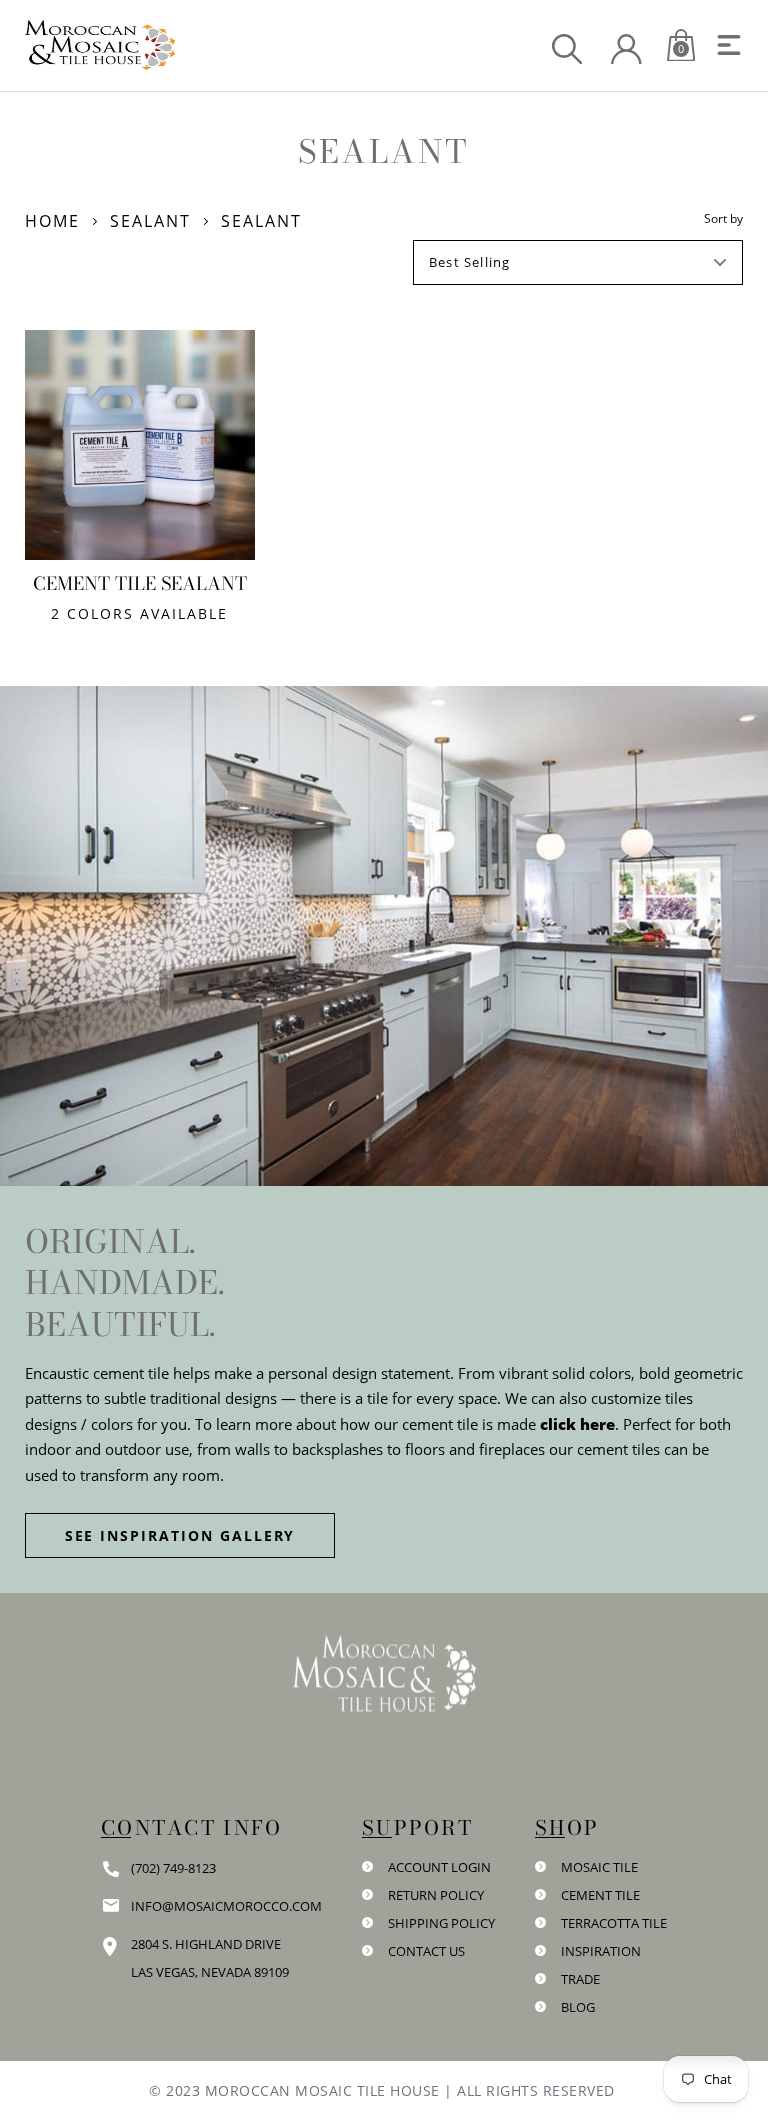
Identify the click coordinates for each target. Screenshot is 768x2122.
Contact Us (426, 1951)
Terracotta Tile (614, 1923)
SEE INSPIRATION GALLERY (180, 1535)
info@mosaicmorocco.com (226, 1906)
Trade (580, 1979)
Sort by (723, 219)
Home (52, 221)
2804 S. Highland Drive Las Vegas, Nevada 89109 (210, 1958)
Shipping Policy (441, 1923)
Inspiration (601, 1951)
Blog (578, 2007)
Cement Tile (600, 1895)
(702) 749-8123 (173, 1868)
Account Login (439, 1867)
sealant (150, 221)
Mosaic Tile (599, 1867)
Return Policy (436, 1895)
